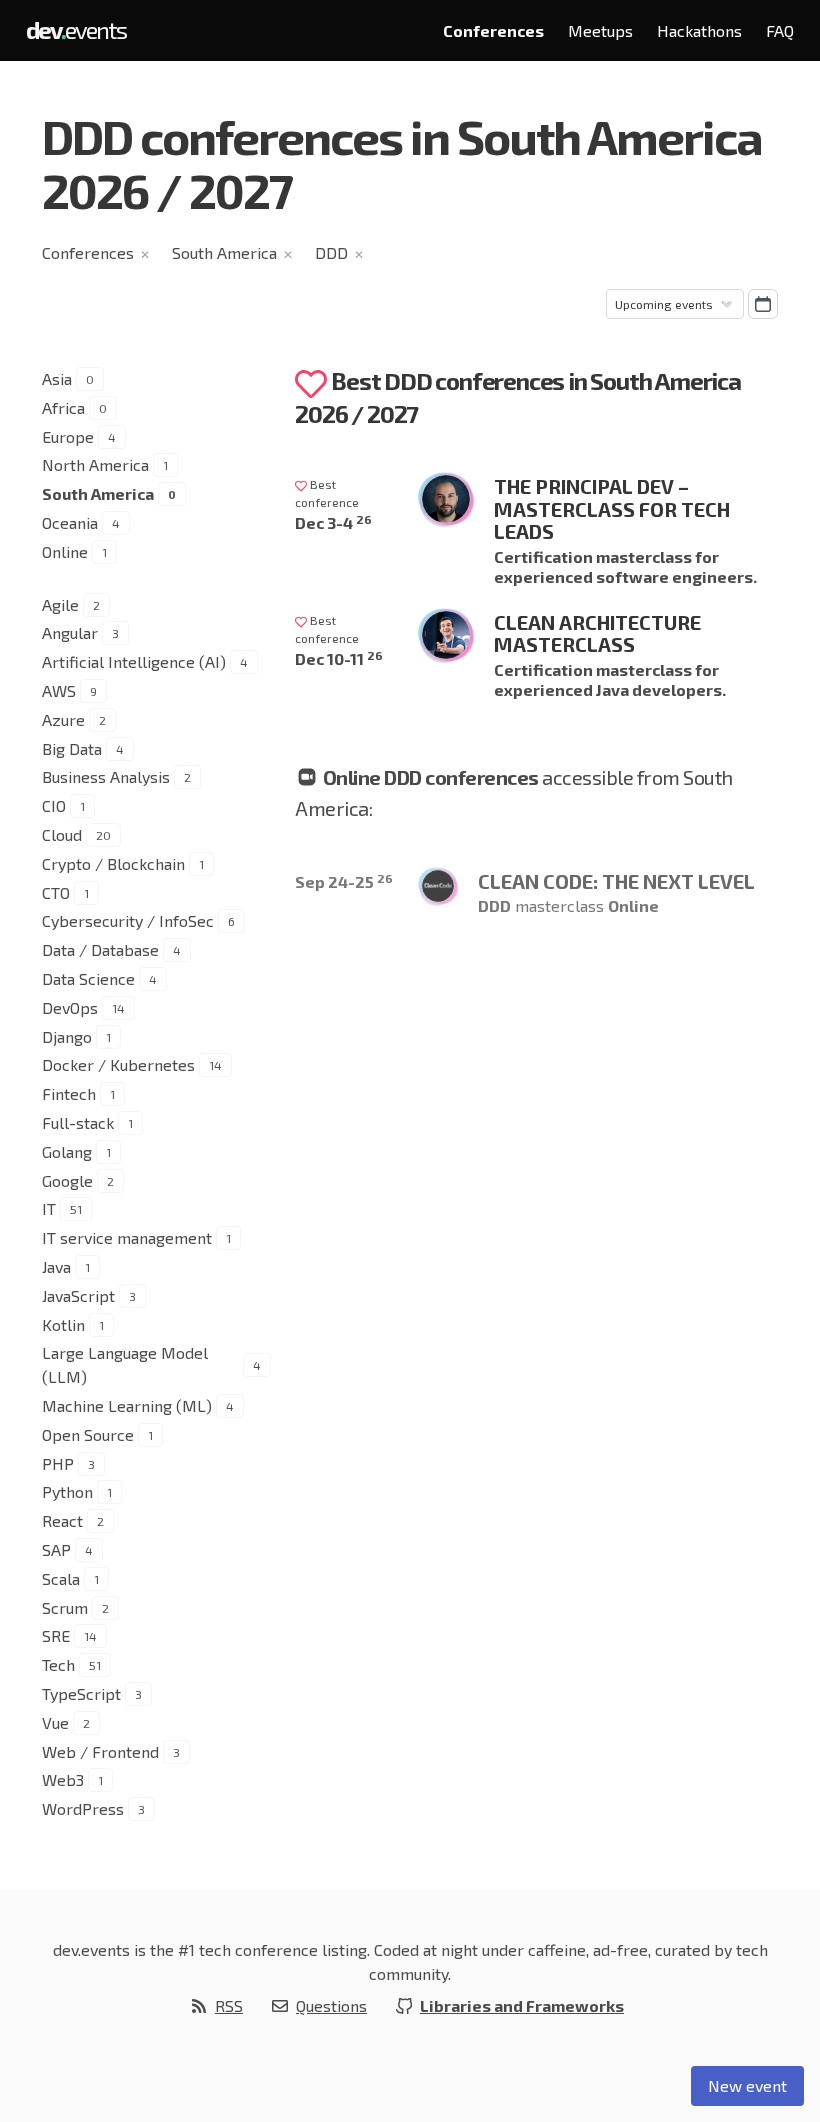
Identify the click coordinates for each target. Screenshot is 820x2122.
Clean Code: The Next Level (616, 881)
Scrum (65, 1607)
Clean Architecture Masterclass (597, 633)
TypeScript (81, 1693)
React (62, 1520)
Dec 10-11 (339, 658)
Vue (55, 1722)
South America (224, 252)
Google (67, 1180)
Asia (57, 378)
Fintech (69, 1093)
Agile (60, 604)
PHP (58, 1463)
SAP (56, 1549)
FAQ (780, 30)
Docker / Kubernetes (118, 1064)
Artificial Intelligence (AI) (134, 661)
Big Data (72, 748)
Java (56, 1266)
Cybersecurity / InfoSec (128, 920)
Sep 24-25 (344, 881)
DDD (331, 252)
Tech (58, 1664)
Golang (67, 1151)
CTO (56, 892)
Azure (63, 719)
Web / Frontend (100, 1751)
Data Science (88, 978)
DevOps (70, 1007)
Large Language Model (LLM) (125, 1364)
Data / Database (100, 949)
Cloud (62, 834)
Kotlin (63, 1324)
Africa (63, 407)
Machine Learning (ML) (127, 1405)
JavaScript (78, 1295)
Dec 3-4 (333, 522)
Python (67, 1491)
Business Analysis (106, 776)
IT (49, 1208)
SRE (56, 1635)
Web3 (63, 1779)
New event (747, 2085)
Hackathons (699, 30)
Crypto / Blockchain (113, 863)
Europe (68, 436)
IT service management (127, 1237)
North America (95, 464)
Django (67, 1036)
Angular (70, 632)
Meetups (600, 30)
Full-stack (78, 1122)
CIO (54, 805)
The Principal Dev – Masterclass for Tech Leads (612, 508)
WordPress (83, 1808)
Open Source (88, 1434)
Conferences (493, 30)
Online (65, 551)
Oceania (70, 522)
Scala (61, 1578)
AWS (59, 690)
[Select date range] (763, 304)
